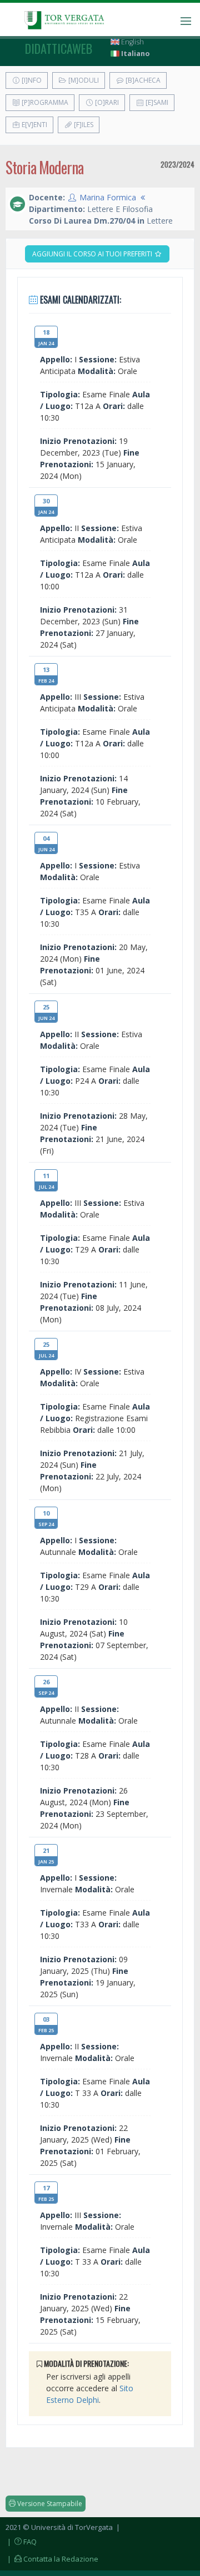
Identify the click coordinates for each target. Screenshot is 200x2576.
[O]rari (106, 102)
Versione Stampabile (49, 2504)
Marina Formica (108, 197)
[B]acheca (142, 80)
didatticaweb (59, 48)
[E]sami (156, 102)
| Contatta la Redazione (52, 2559)
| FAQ (21, 2542)
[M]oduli (83, 80)
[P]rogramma (44, 102)
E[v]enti (34, 125)
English (132, 42)
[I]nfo (31, 80)
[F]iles (83, 125)
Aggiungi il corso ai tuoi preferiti (93, 254)
